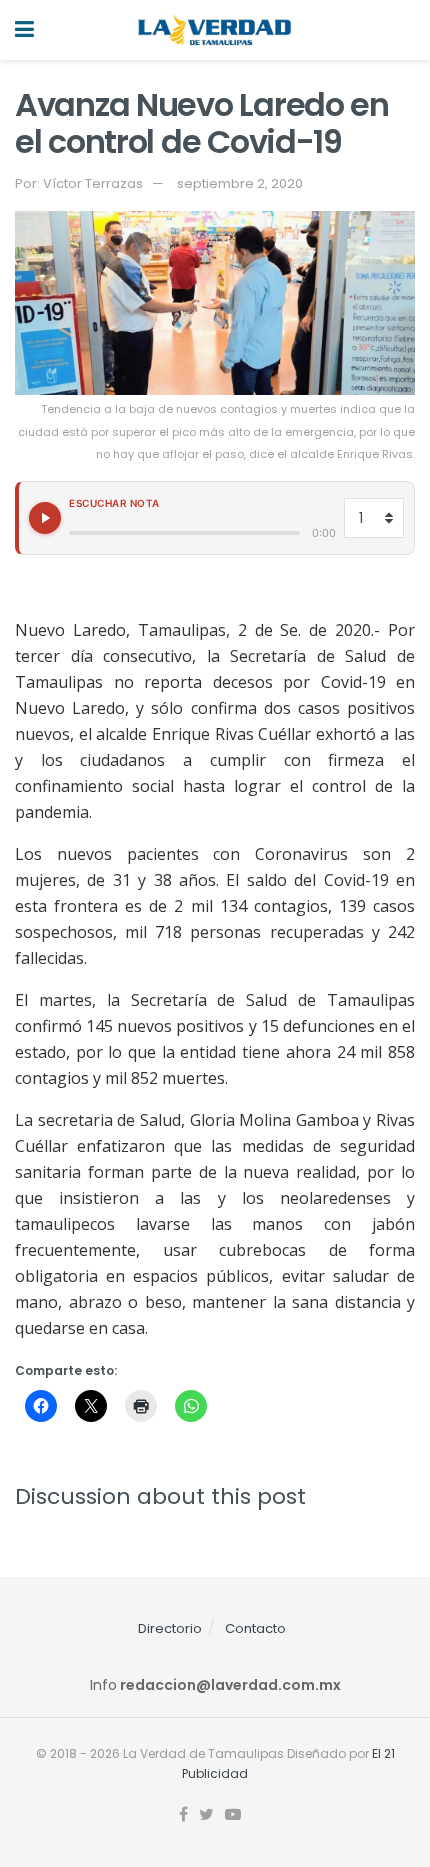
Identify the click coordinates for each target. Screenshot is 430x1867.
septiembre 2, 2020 (240, 183)
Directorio (170, 1628)
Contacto (255, 1628)
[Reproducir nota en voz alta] (45, 518)
